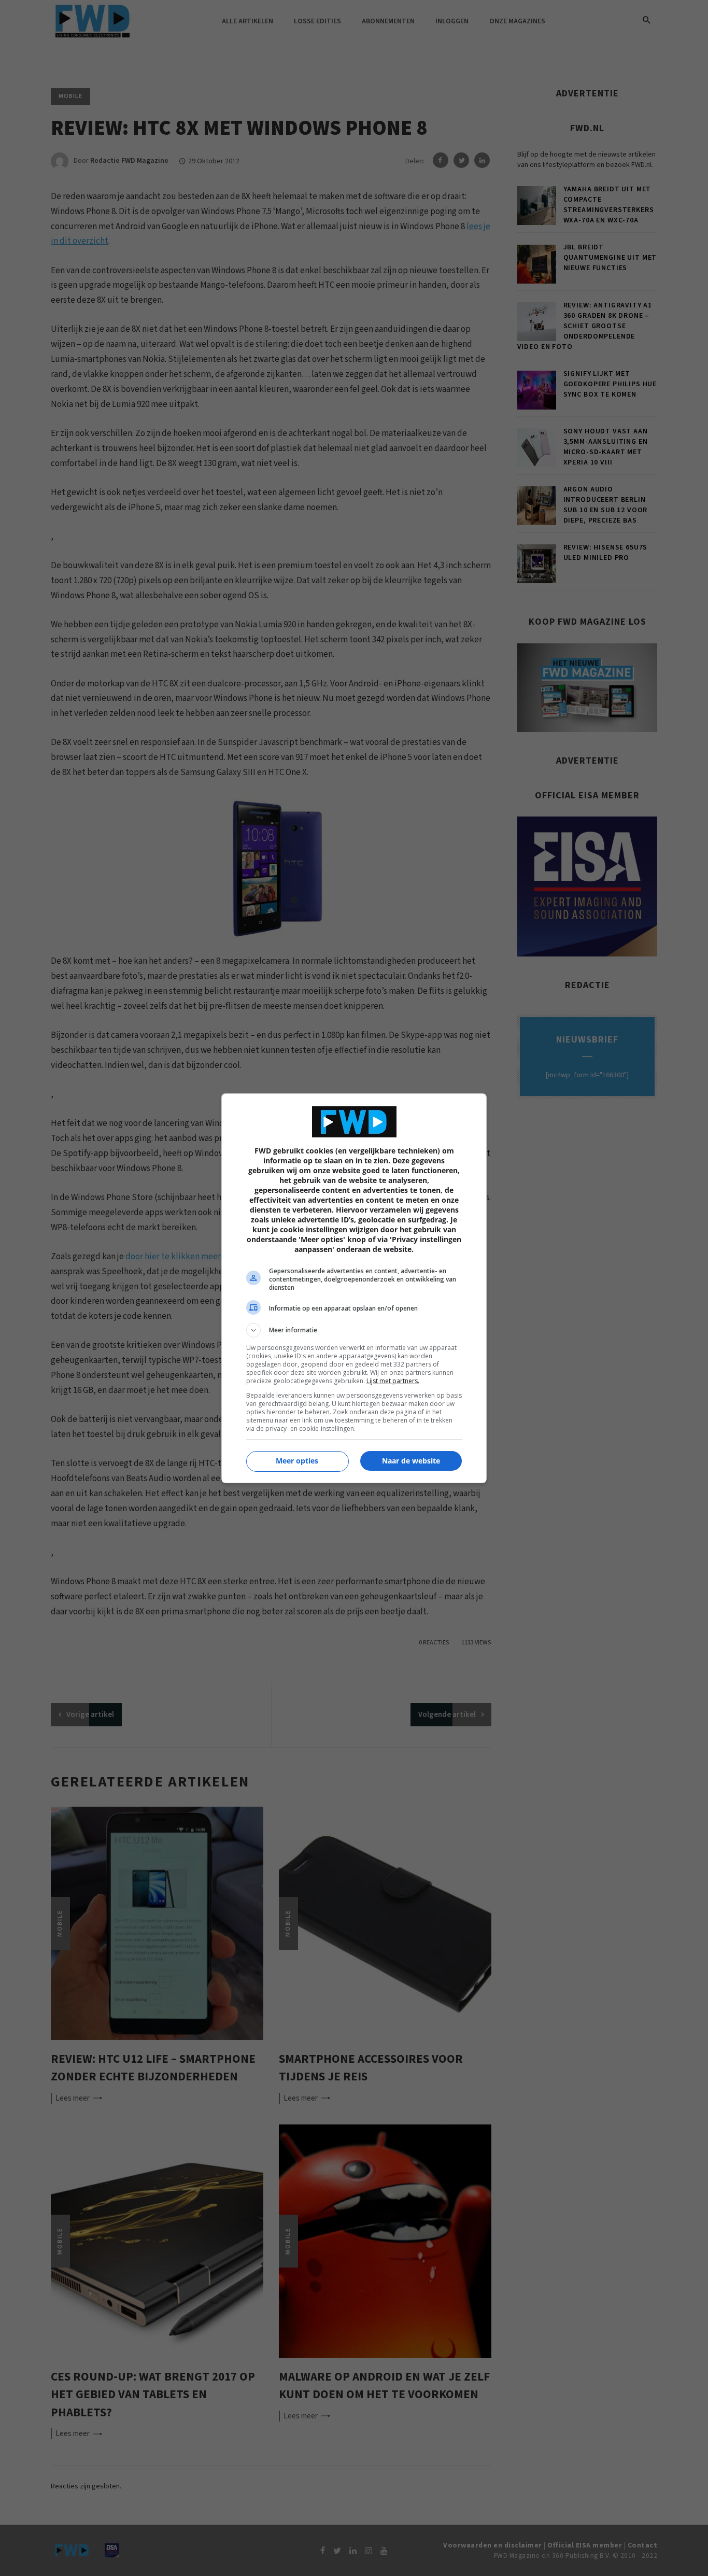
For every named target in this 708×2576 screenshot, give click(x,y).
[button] (354, 1330)
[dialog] (354, 1288)
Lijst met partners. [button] (393, 1381)
